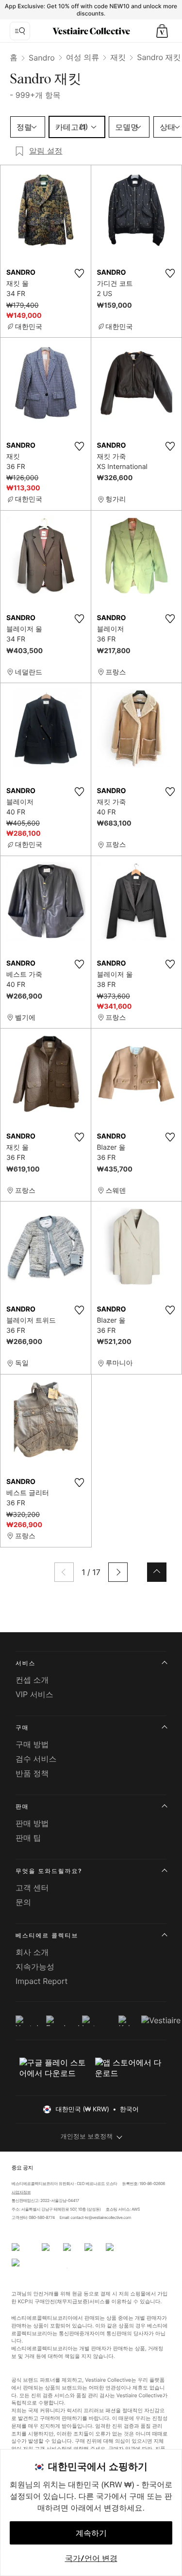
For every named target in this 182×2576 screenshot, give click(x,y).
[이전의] (64, 1572)
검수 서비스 (36, 1759)
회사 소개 (32, 1952)
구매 (22, 1727)
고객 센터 (32, 1888)
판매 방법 (32, 1823)
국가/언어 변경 (91, 2558)
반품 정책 (32, 1773)
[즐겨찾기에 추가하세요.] (80, 273)
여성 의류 (83, 57)
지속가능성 (35, 1967)
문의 (23, 1902)
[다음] (118, 1572)
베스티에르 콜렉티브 (47, 1935)
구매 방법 (32, 1744)
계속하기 (91, 2533)
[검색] (20, 31)
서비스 (25, 1663)
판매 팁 (28, 1838)
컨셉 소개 (32, 1680)
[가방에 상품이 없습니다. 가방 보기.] (162, 31)
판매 (22, 1806)
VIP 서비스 (34, 1694)
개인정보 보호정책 (87, 2137)
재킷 (118, 57)
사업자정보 (21, 2192)
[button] (162, 31)
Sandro (42, 58)
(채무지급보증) (73, 2301)
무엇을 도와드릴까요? (49, 1871)
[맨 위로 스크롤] (157, 1572)
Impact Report (41, 1981)
